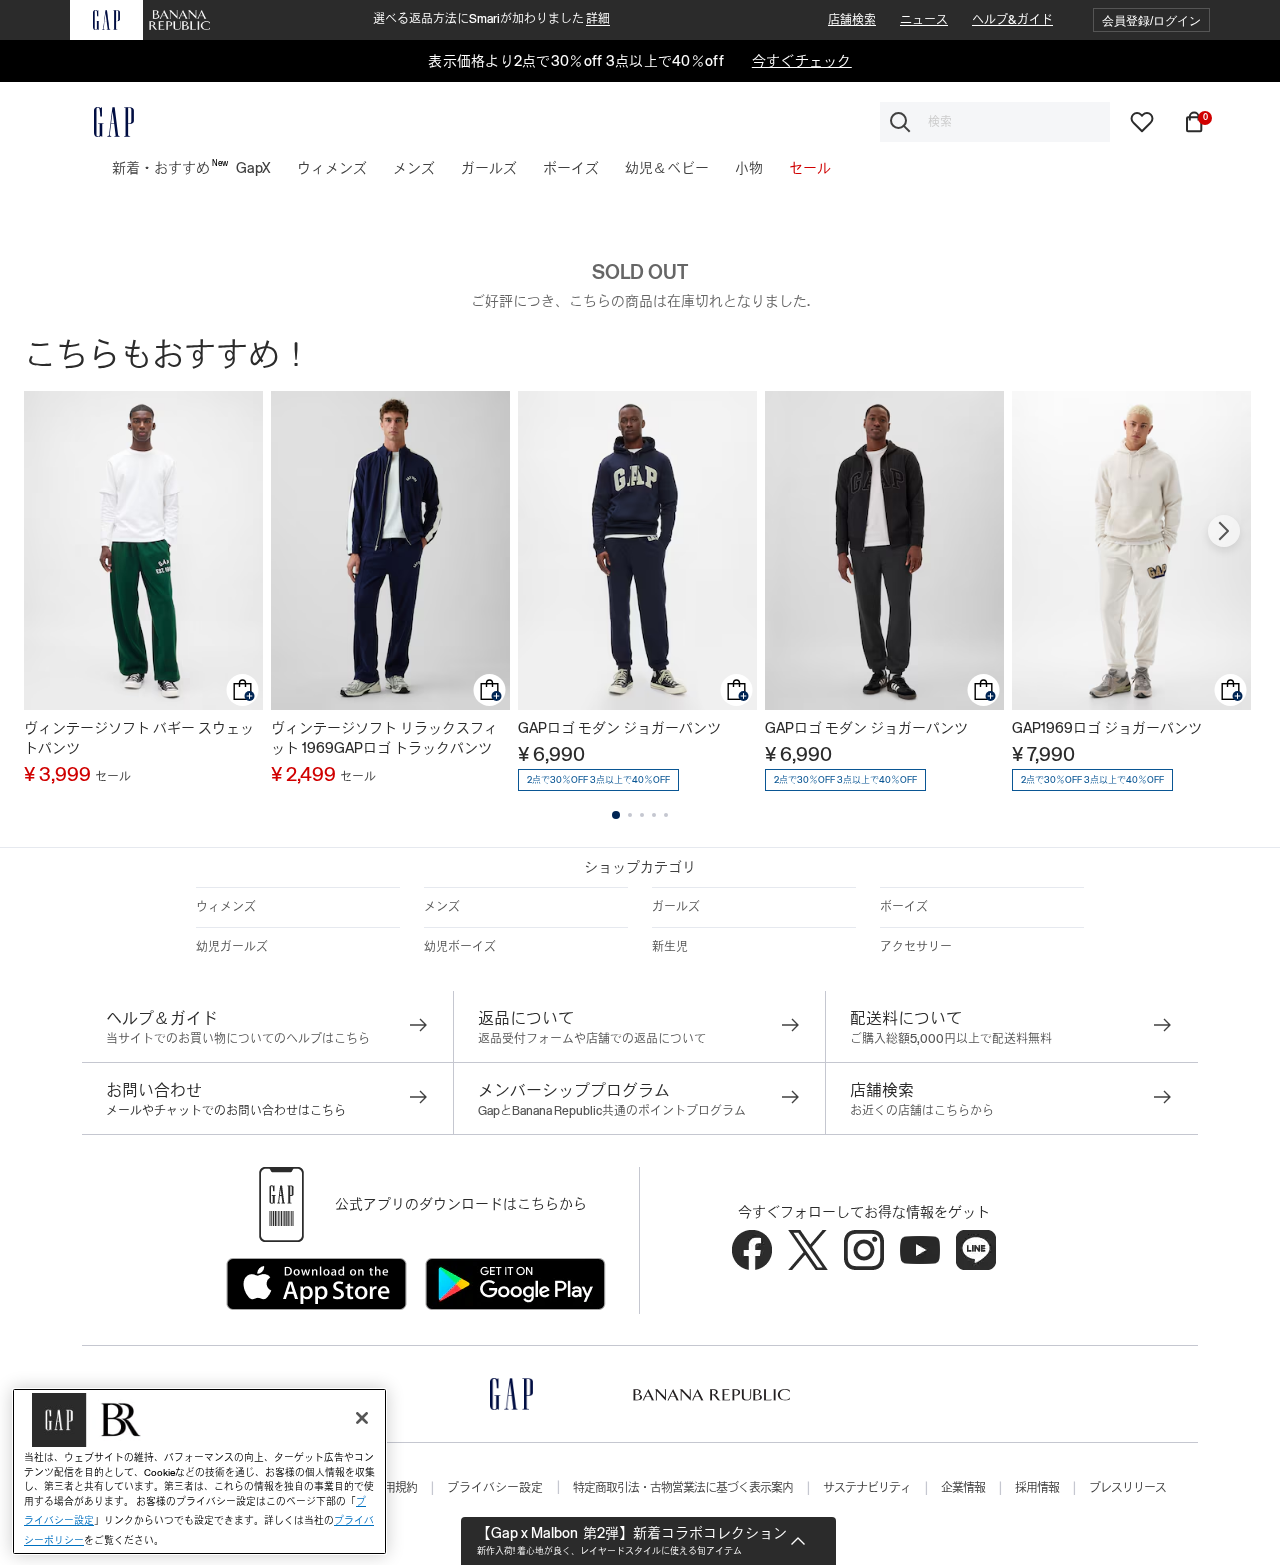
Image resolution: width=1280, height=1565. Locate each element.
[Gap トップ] (102, 122)
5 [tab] (666, 815)
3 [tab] (642, 815)
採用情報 (1037, 1488)
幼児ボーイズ (460, 947)
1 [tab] (616, 815)
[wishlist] (1142, 121)
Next (1224, 531)
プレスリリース (1127, 1488)
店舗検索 (852, 20)
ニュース (924, 20)
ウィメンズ (226, 907)
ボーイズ (904, 907)
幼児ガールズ (232, 947)
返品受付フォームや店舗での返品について (592, 1039)
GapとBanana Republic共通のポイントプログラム (612, 1111)
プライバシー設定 (495, 1488)
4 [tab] (654, 815)
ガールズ (676, 907)
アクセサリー (916, 947)
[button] (1151, 20)
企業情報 (963, 1488)
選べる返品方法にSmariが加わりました (491, 19)
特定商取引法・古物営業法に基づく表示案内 (683, 1488)
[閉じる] (362, 1418)
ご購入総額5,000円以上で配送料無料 (951, 1039)
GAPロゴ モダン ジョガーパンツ (619, 728)
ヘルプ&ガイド (1012, 20)
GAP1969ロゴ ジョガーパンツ (1107, 728)
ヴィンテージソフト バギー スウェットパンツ (139, 738)
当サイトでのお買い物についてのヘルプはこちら (238, 1039)
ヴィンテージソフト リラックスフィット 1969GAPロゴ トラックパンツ (384, 738)
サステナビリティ (867, 1488)
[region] (199, 1471)
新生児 (670, 947)
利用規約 (395, 1488)
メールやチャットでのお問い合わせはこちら (226, 1111)
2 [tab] (630, 815)
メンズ (442, 907)
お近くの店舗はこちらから (922, 1111)
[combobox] (995, 122)
